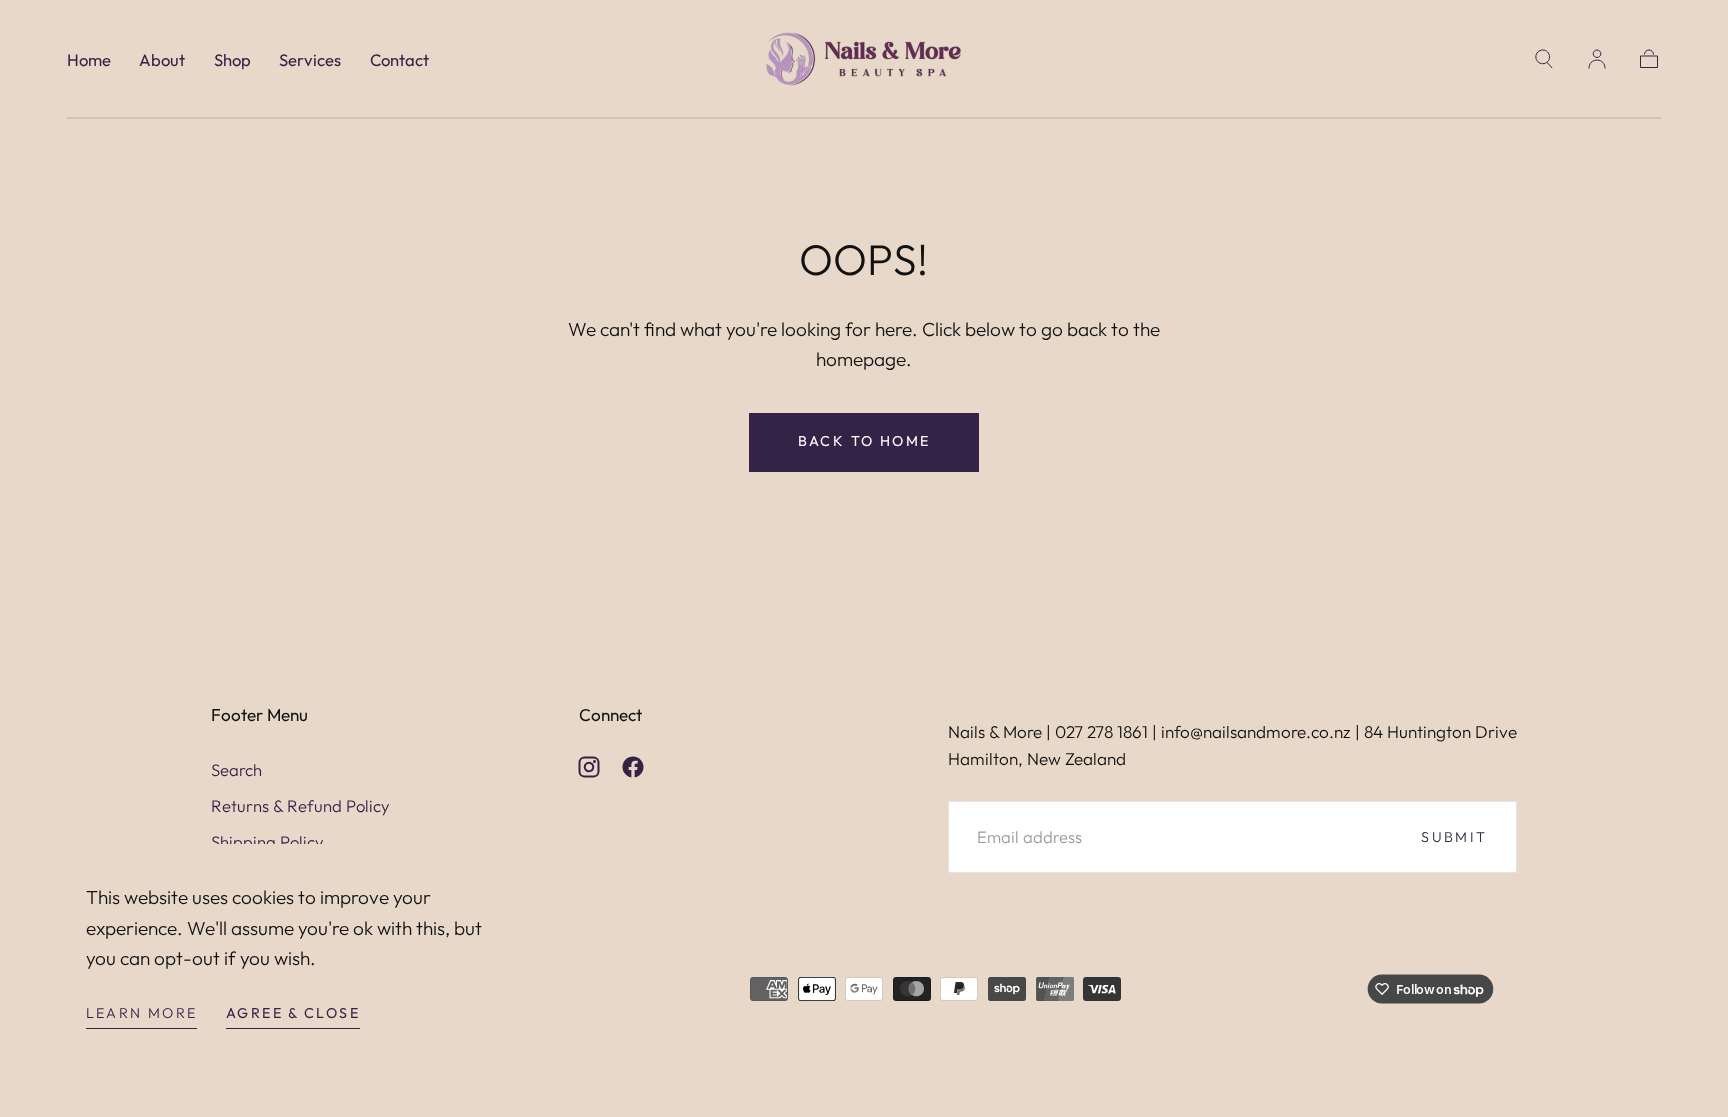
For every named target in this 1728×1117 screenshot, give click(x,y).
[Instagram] (589, 767)
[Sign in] (1597, 59)
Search (236, 769)
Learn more (142, 1013)
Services (310, 60)
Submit (1454, 837)
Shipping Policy (267, 841)
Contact (399, 60)
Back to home (864, 441)
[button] (1544, 59)
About (162, 60)
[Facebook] (633, 767)
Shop (232, 60)
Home (89, 60)
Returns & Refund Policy (300, 805)
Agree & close (293, 1013)
